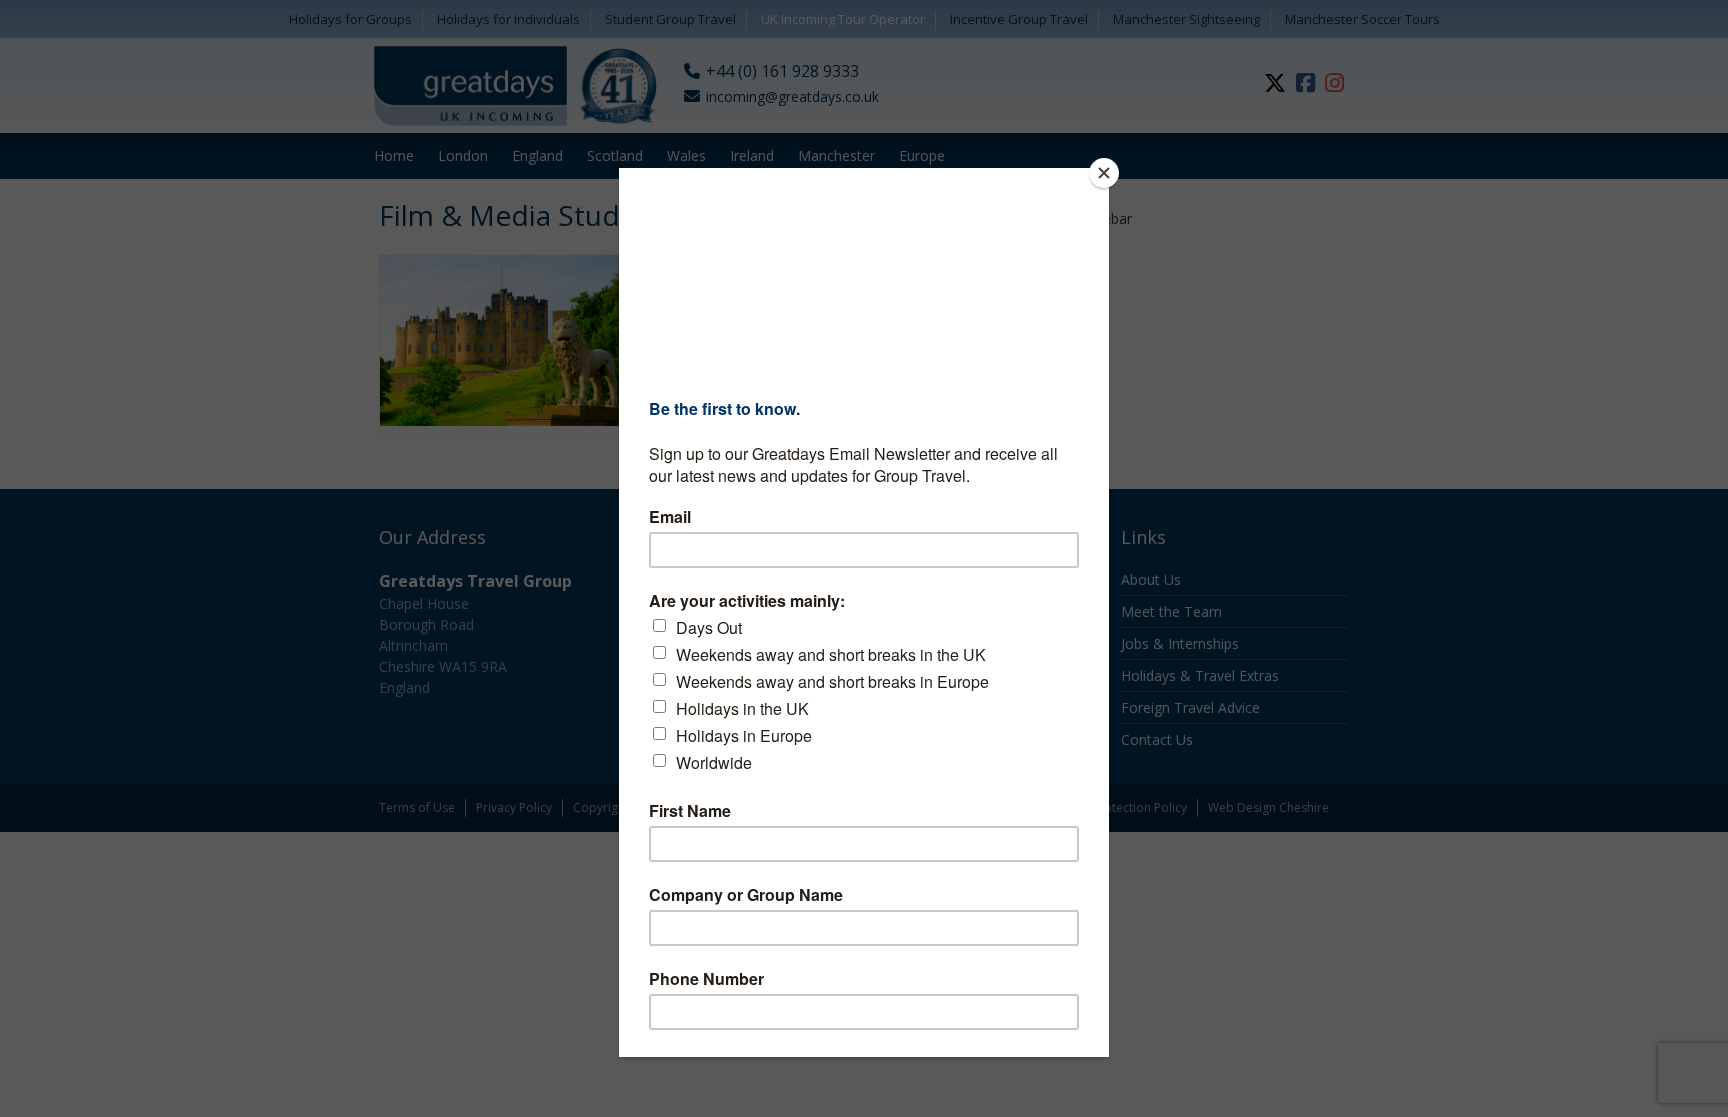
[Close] (1104, 173)
